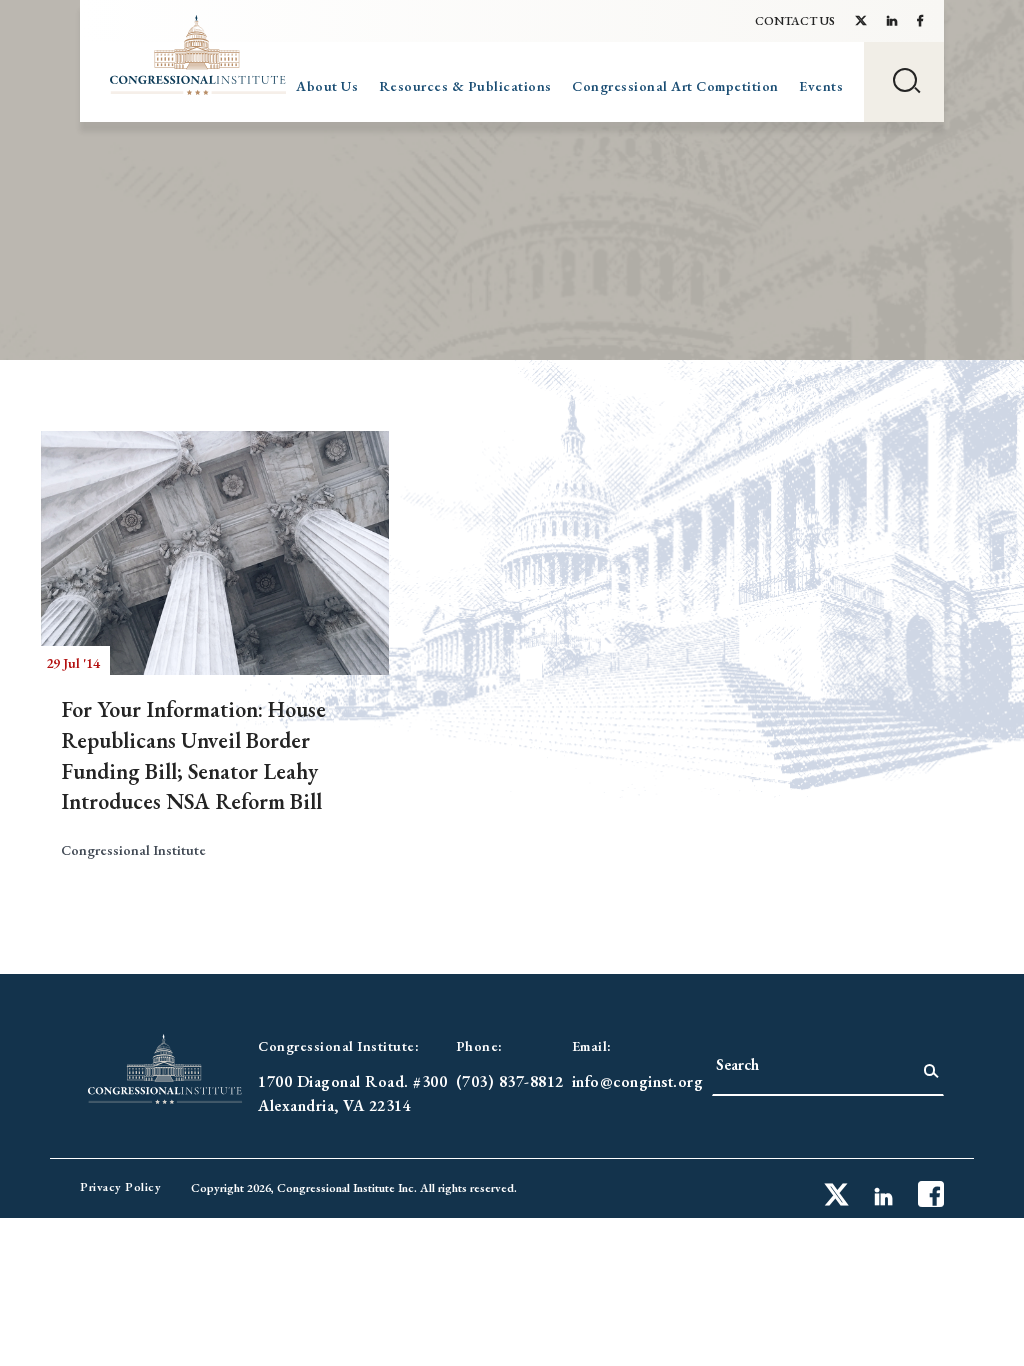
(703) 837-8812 (510, 1081)
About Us (327, 86)
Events (821, 86)
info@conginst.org (638, 1081)
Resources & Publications (465, 86)
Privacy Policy (120, 1187)
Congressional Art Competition (675, 86)
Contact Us (795, 21)
